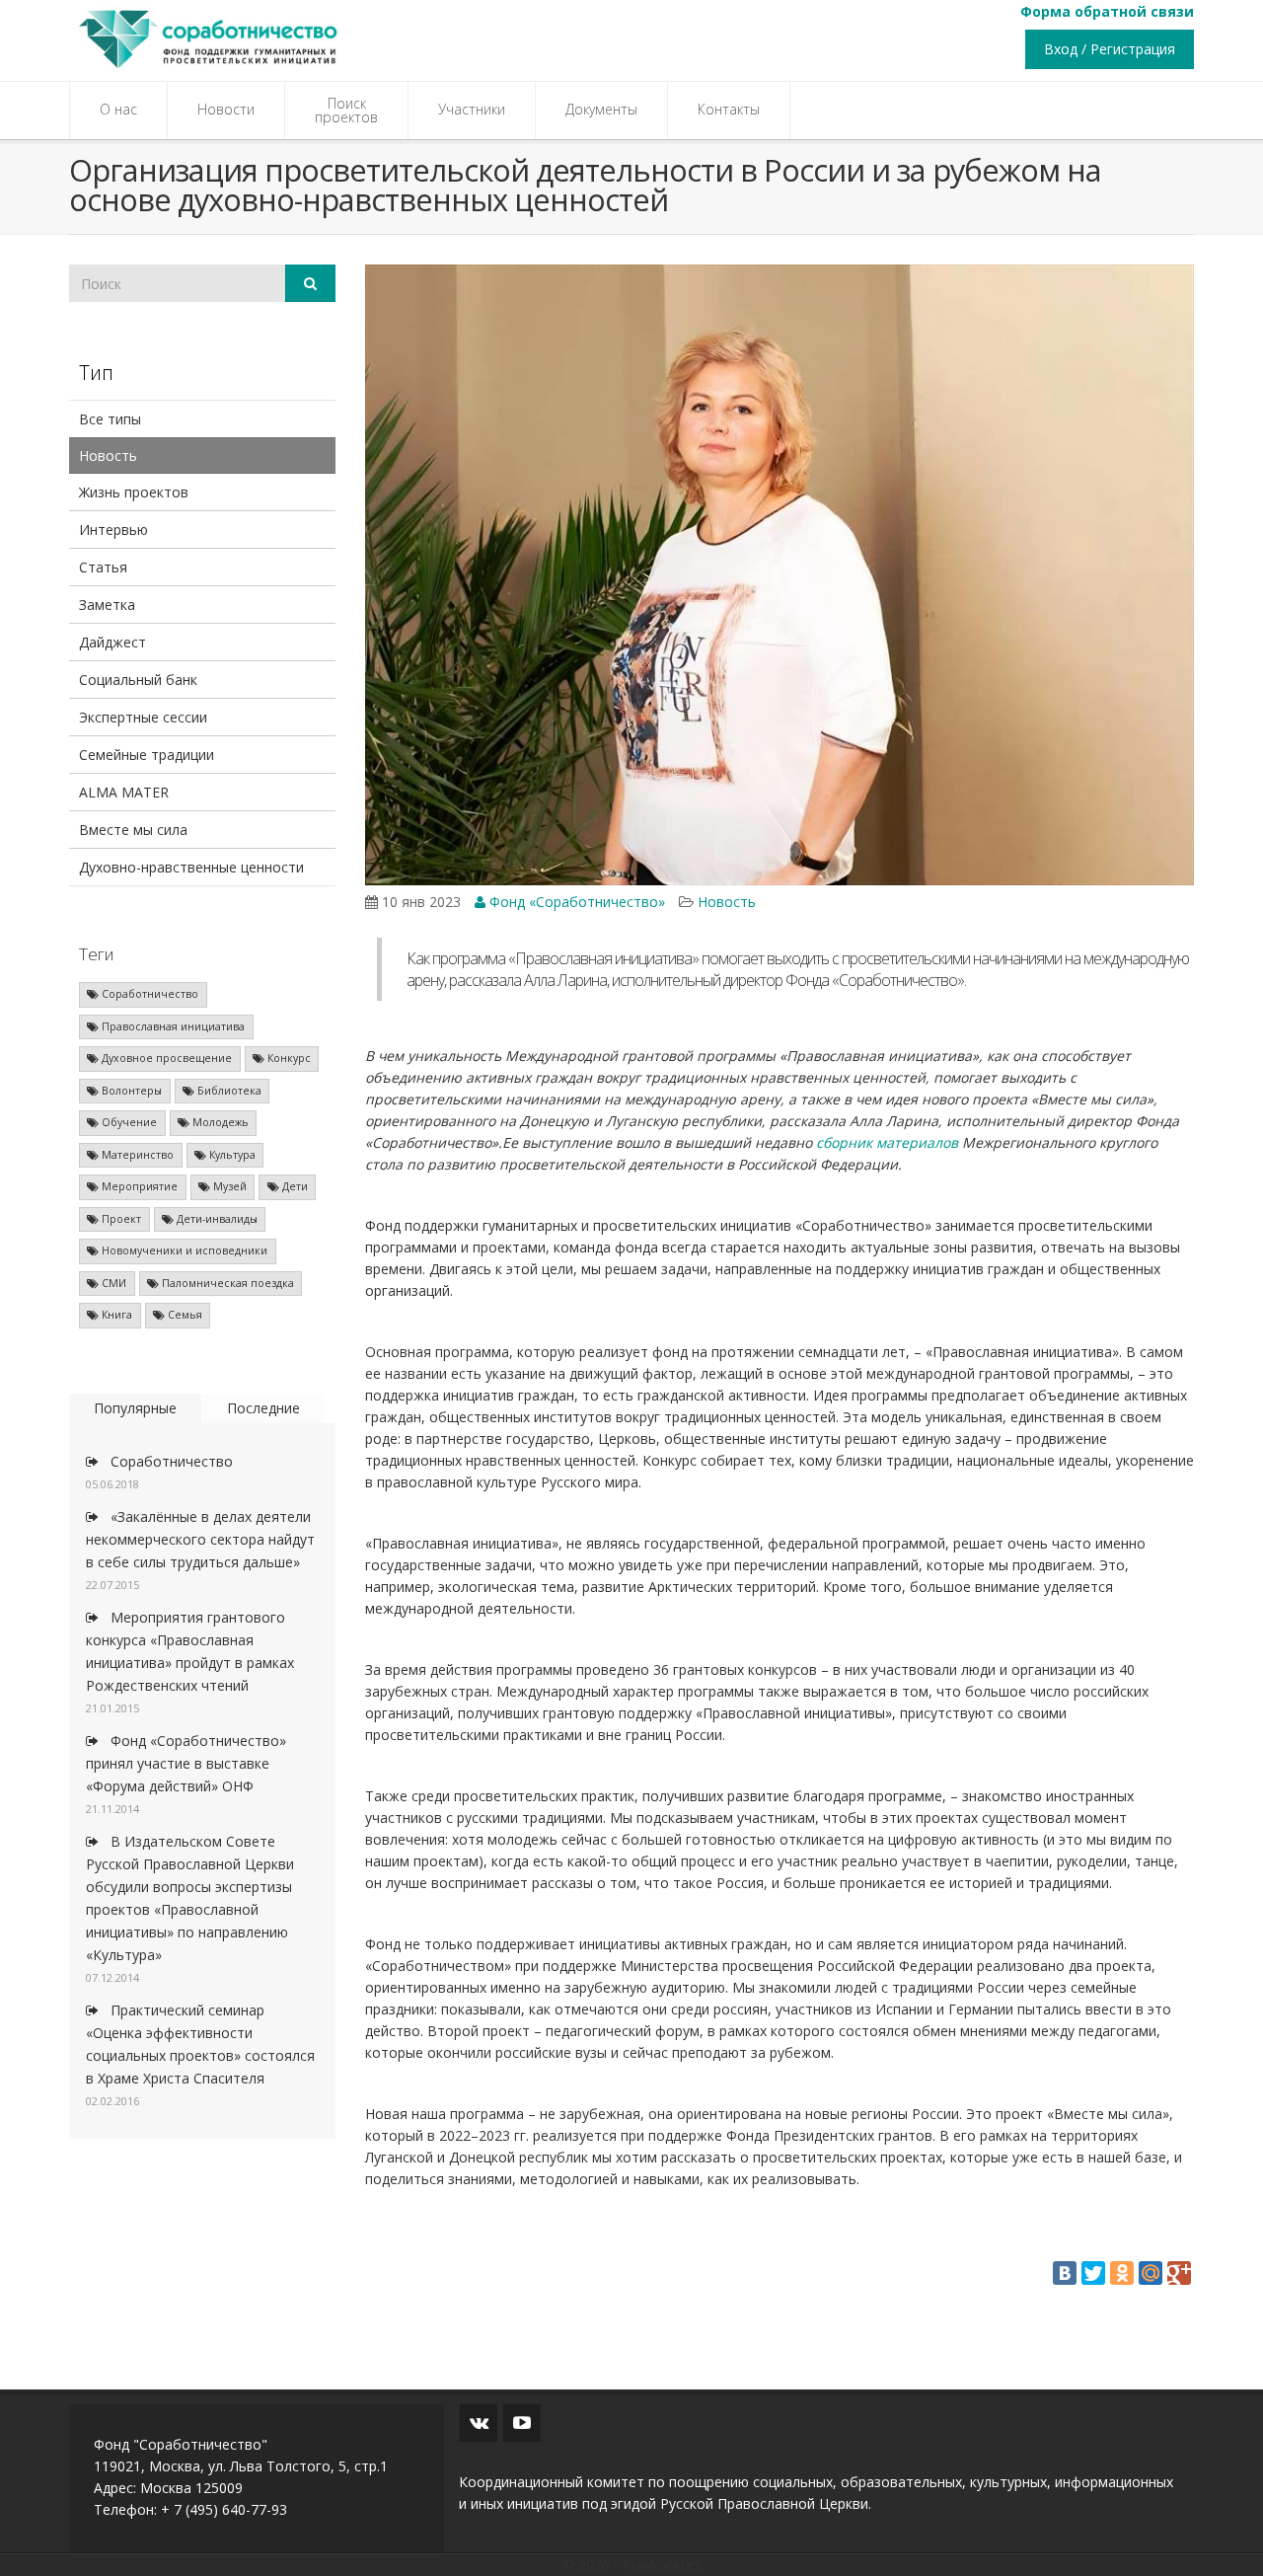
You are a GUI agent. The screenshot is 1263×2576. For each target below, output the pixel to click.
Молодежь (219, 1122)
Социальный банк (138, 680)
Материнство (136, 1155)
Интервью (113, 530)
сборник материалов (887, 1142)
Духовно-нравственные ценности (191, 867)
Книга (115, 1315)
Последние (263, 1408)
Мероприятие (138, 1186)
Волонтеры (130, 1091)
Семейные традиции (147, 755)
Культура (231, 1155)
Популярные (135, 1408)
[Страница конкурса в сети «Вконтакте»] (479, 2423)
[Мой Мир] (1151, 2273)
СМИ (112, 1283)
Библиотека (228, 1091)
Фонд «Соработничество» (575, 902)
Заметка (107, 605)
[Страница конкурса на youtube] (522, 2423)
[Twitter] (1093, 2273)
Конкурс (288, 1058)
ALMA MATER (124, 792)
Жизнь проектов (134, 492)
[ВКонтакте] (1065, 2273)
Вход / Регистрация (1110, 49)
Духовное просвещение (165, 1058)
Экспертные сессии (143, 717)
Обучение (128, 1122)
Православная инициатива (172, 1026)
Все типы (110, 419)
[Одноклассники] (1122, 2273)
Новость (108, 455)
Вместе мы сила (133, 830)
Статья (103, 567)
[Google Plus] (1179, 2273)
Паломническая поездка (226, 1283)
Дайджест (112, 642)
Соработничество (149, 994)
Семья (184, 1315)
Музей (228, 1186)
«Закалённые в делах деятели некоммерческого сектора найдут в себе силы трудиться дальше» (200, 1539)
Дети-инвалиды (216, 1219)
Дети (294, 1186)
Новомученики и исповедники (183, 1250)
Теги (96, 954)
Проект (120, 1219)
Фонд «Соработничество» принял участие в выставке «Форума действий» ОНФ (186, 1763)
